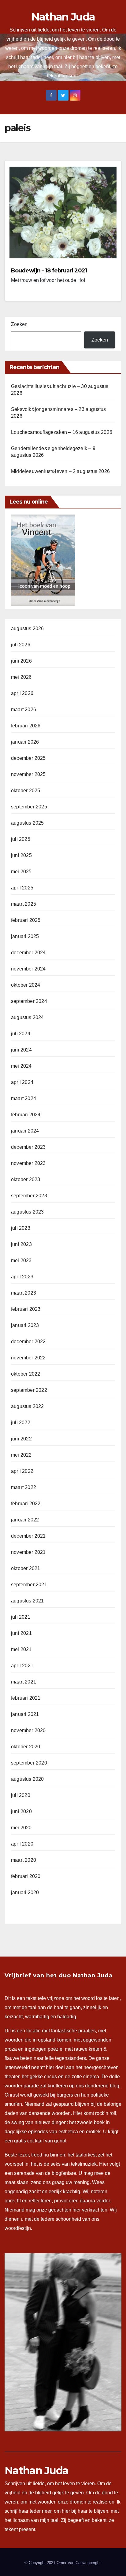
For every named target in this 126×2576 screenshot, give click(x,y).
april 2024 (22, 1082)
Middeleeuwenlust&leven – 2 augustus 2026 (60, 471)
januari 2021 (25, 1714)
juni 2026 (21, 661)
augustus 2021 (28, 1601)
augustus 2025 (28, 823)
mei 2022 (21, 1455)
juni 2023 (21, 1244)
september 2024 (29, 1001)
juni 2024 (21, 1050)
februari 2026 (26, 726)
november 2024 (28, 969)
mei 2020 (21, 1828)
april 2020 (22, 1844)
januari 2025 (25, 936)
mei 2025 (21, 872)
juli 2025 (21, 839)
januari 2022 (25, 1520)
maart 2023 (24, 1293)
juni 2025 (21, 855)
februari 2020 (26, 1876)
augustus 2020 (28, 1779)
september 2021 (29, 1585)
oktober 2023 (26, 1179)
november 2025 (28, 774)
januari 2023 (25, 1325)
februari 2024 (26, 1115)
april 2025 (22, 888)
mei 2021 (21, 1649)
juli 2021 (21, 1617)
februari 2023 (26, 1309)
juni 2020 (21, 1811)
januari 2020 (25, 1892)
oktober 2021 (26, 1568)
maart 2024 (24, 1098)
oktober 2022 (26, 1374)
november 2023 (28, 1163)
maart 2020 (24, 1860)
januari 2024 (25, 1131)
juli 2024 (21, 1034)
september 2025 (29, 807)
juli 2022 (21, 1423)
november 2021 (28, 1552)
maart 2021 (24, 1682)
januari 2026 (25, 742)
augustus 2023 (28, 1212)
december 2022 (28, 1342)
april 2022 (22, 1471)
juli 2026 (21, 645)
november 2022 (28, 1358)
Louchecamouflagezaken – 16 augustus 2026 (62, 432)
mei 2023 (21, 1260)
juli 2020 (21, 1795)
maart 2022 (24, 1487)
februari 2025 (26, 920)
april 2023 (22, 1277)
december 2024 (28, 953)
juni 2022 (21, 1439)
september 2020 (29, 1763)
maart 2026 (24, 710)
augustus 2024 (28, 1017)
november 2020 (28, 1730)
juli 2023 (21, 1228)
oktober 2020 (26, 1747)
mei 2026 (21, 677)
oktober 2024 (26, 985)
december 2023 (28, 1147)
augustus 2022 (28, 1406)
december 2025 (28, 758)
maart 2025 (24, 904)
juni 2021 (21, 1633)
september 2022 (29, 1390)
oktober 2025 (26, 791)
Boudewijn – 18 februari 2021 (49, 271)
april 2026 (22, 693)
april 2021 (22, 1666)
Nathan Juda (63, 17)
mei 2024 (21, 1066)
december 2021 (28, 1536)
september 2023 (29, 1196)
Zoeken (19, 324)
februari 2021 (26, 1698)
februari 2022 (26, 1504)
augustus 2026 (28, 628)
